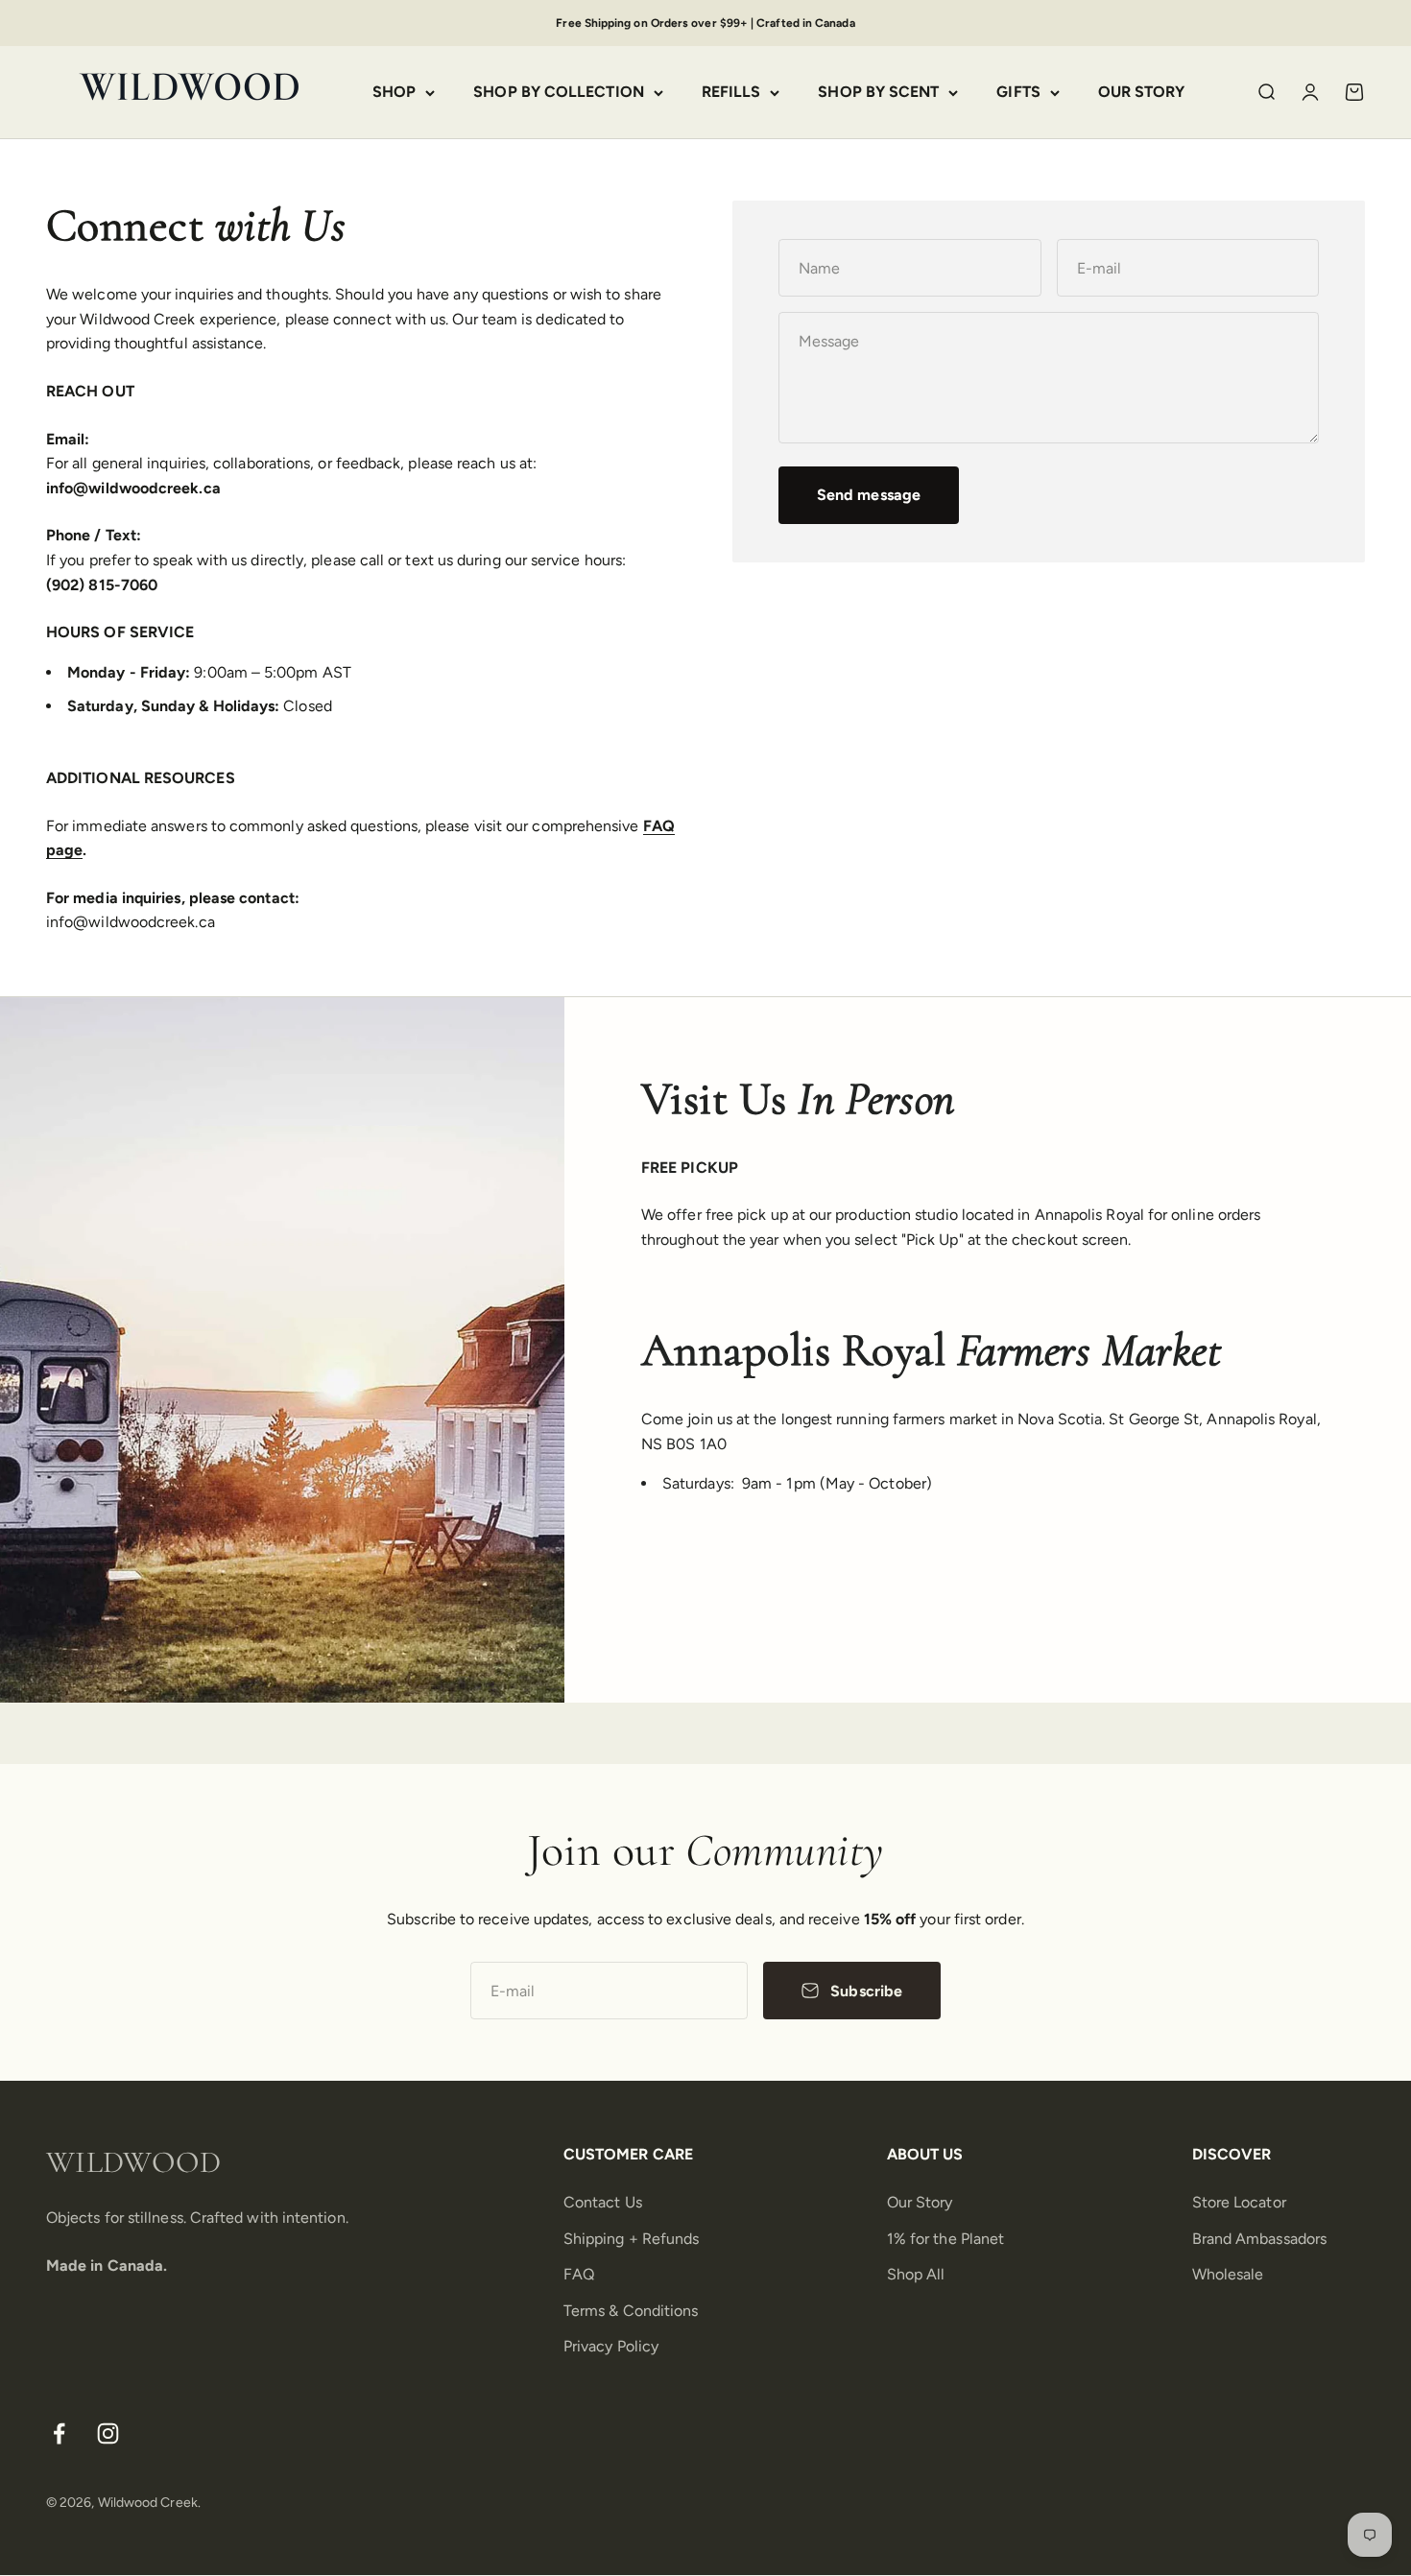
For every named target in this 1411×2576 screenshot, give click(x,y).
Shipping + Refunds (631, 2239)
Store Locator (1239, 2202)
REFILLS (731, 93)
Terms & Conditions (631, 2311)
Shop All (916, 2274)
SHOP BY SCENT (878, 93)
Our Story (920, 2202)
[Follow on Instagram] (108, 2433)
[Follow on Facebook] (59, 2433)
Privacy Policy (611, 2346)
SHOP (394, 93)
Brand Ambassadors (1259, 2239)
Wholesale (1228, 2274)
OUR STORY (1142, 93)
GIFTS (1018, 93)
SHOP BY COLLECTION (558, 93)
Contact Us (603, 2202)
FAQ (579, 2274)
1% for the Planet (945, 2239)
